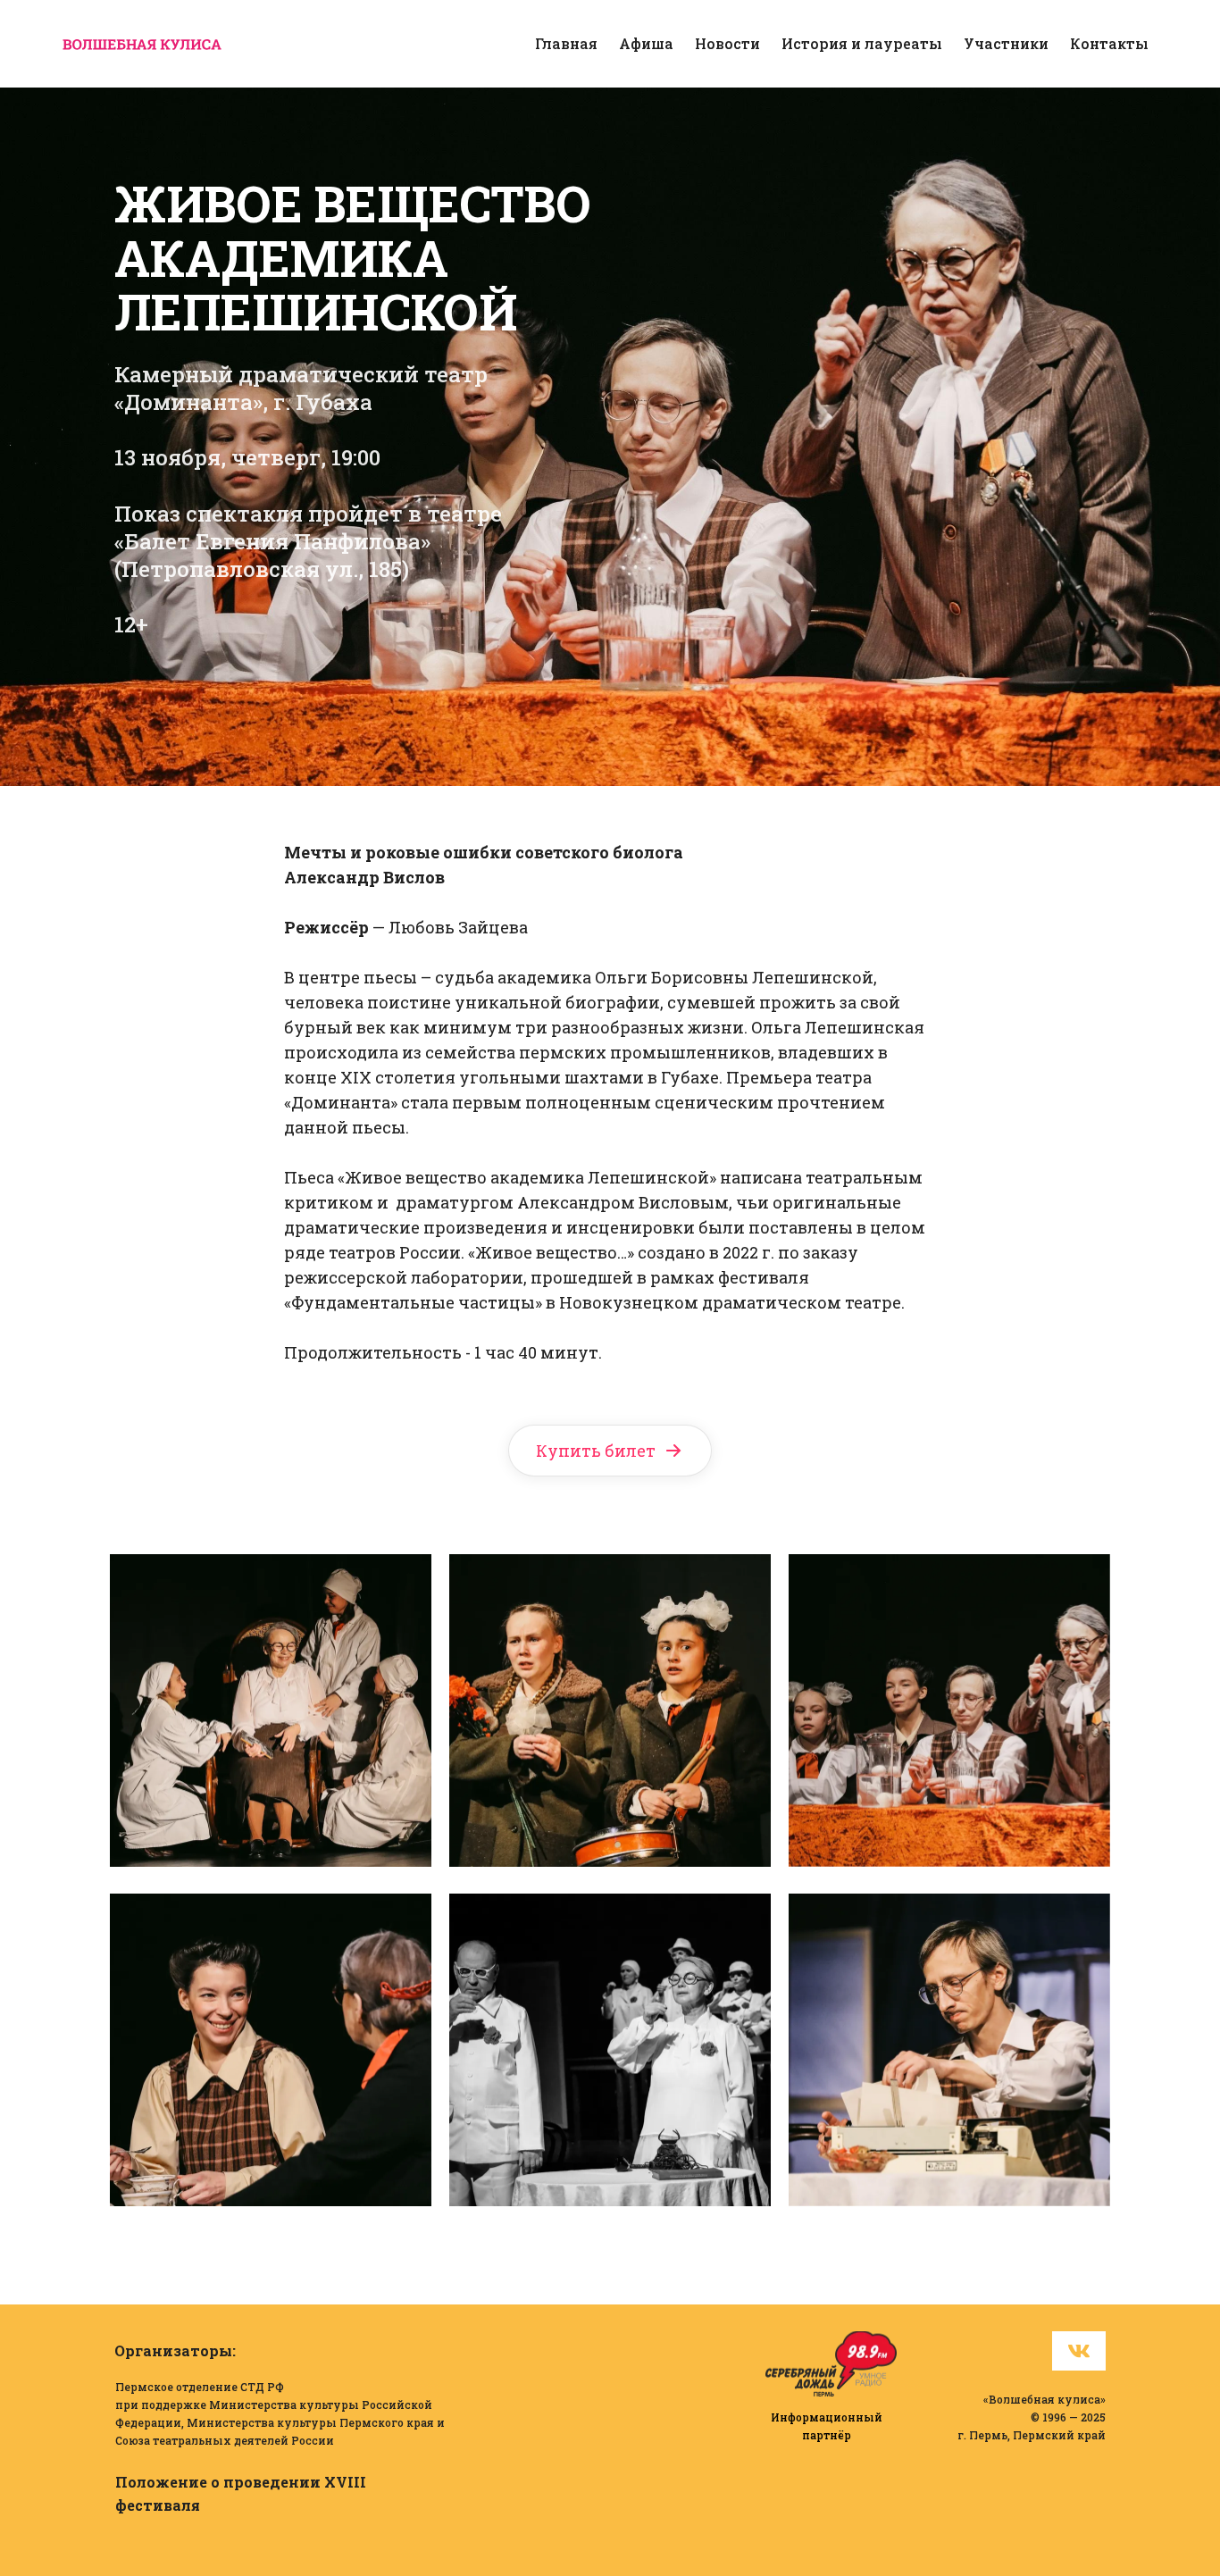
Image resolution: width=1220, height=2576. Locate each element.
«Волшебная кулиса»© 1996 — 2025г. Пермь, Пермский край (1032, 2417)
